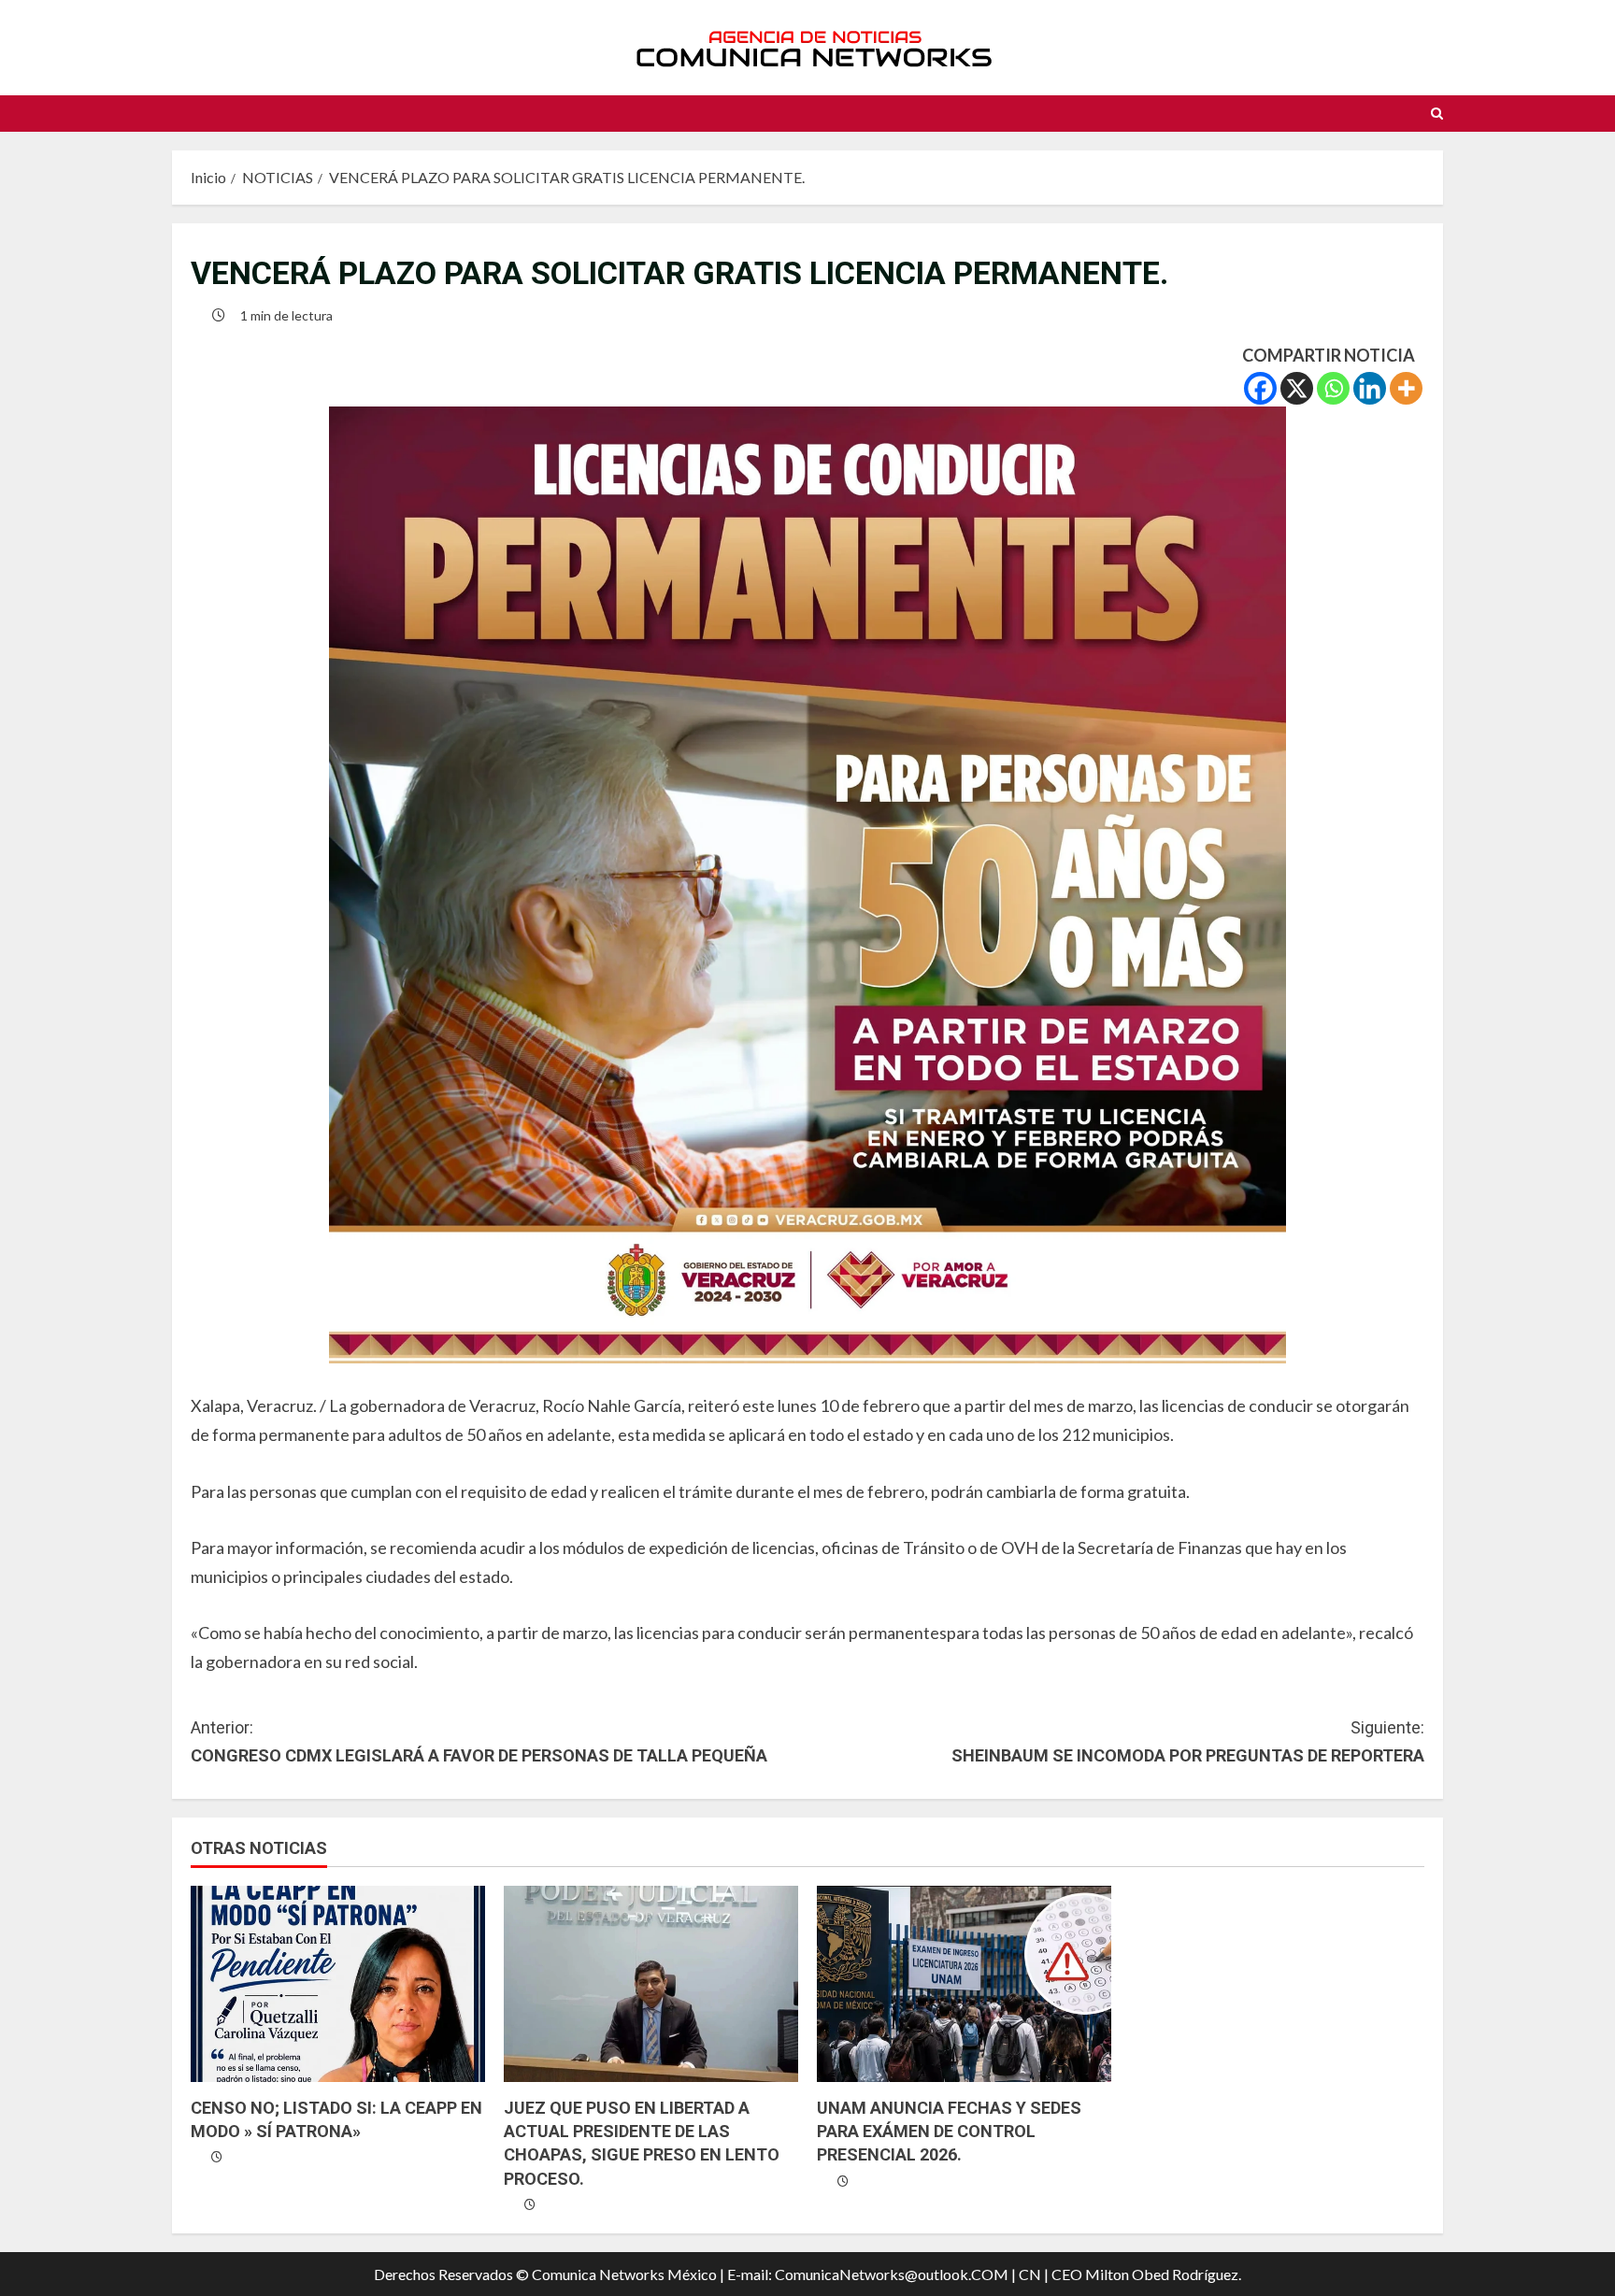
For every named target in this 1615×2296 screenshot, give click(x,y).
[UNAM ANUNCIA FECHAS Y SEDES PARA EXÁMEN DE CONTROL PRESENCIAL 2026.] (964, 1984)
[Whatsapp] (1333, 388)
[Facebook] (1260, 388)
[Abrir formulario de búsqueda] (1437, 114)
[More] (1406, 388)
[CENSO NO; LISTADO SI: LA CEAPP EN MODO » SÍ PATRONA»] (338, 1984)
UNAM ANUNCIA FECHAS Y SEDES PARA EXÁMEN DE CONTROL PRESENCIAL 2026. (949, 2131)
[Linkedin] (1370, 388)
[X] (1297, 388)
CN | (1034, 2274)
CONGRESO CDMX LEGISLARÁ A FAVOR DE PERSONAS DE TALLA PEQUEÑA (479, 1742)
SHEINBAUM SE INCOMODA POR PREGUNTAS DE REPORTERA (1188, 1742)
